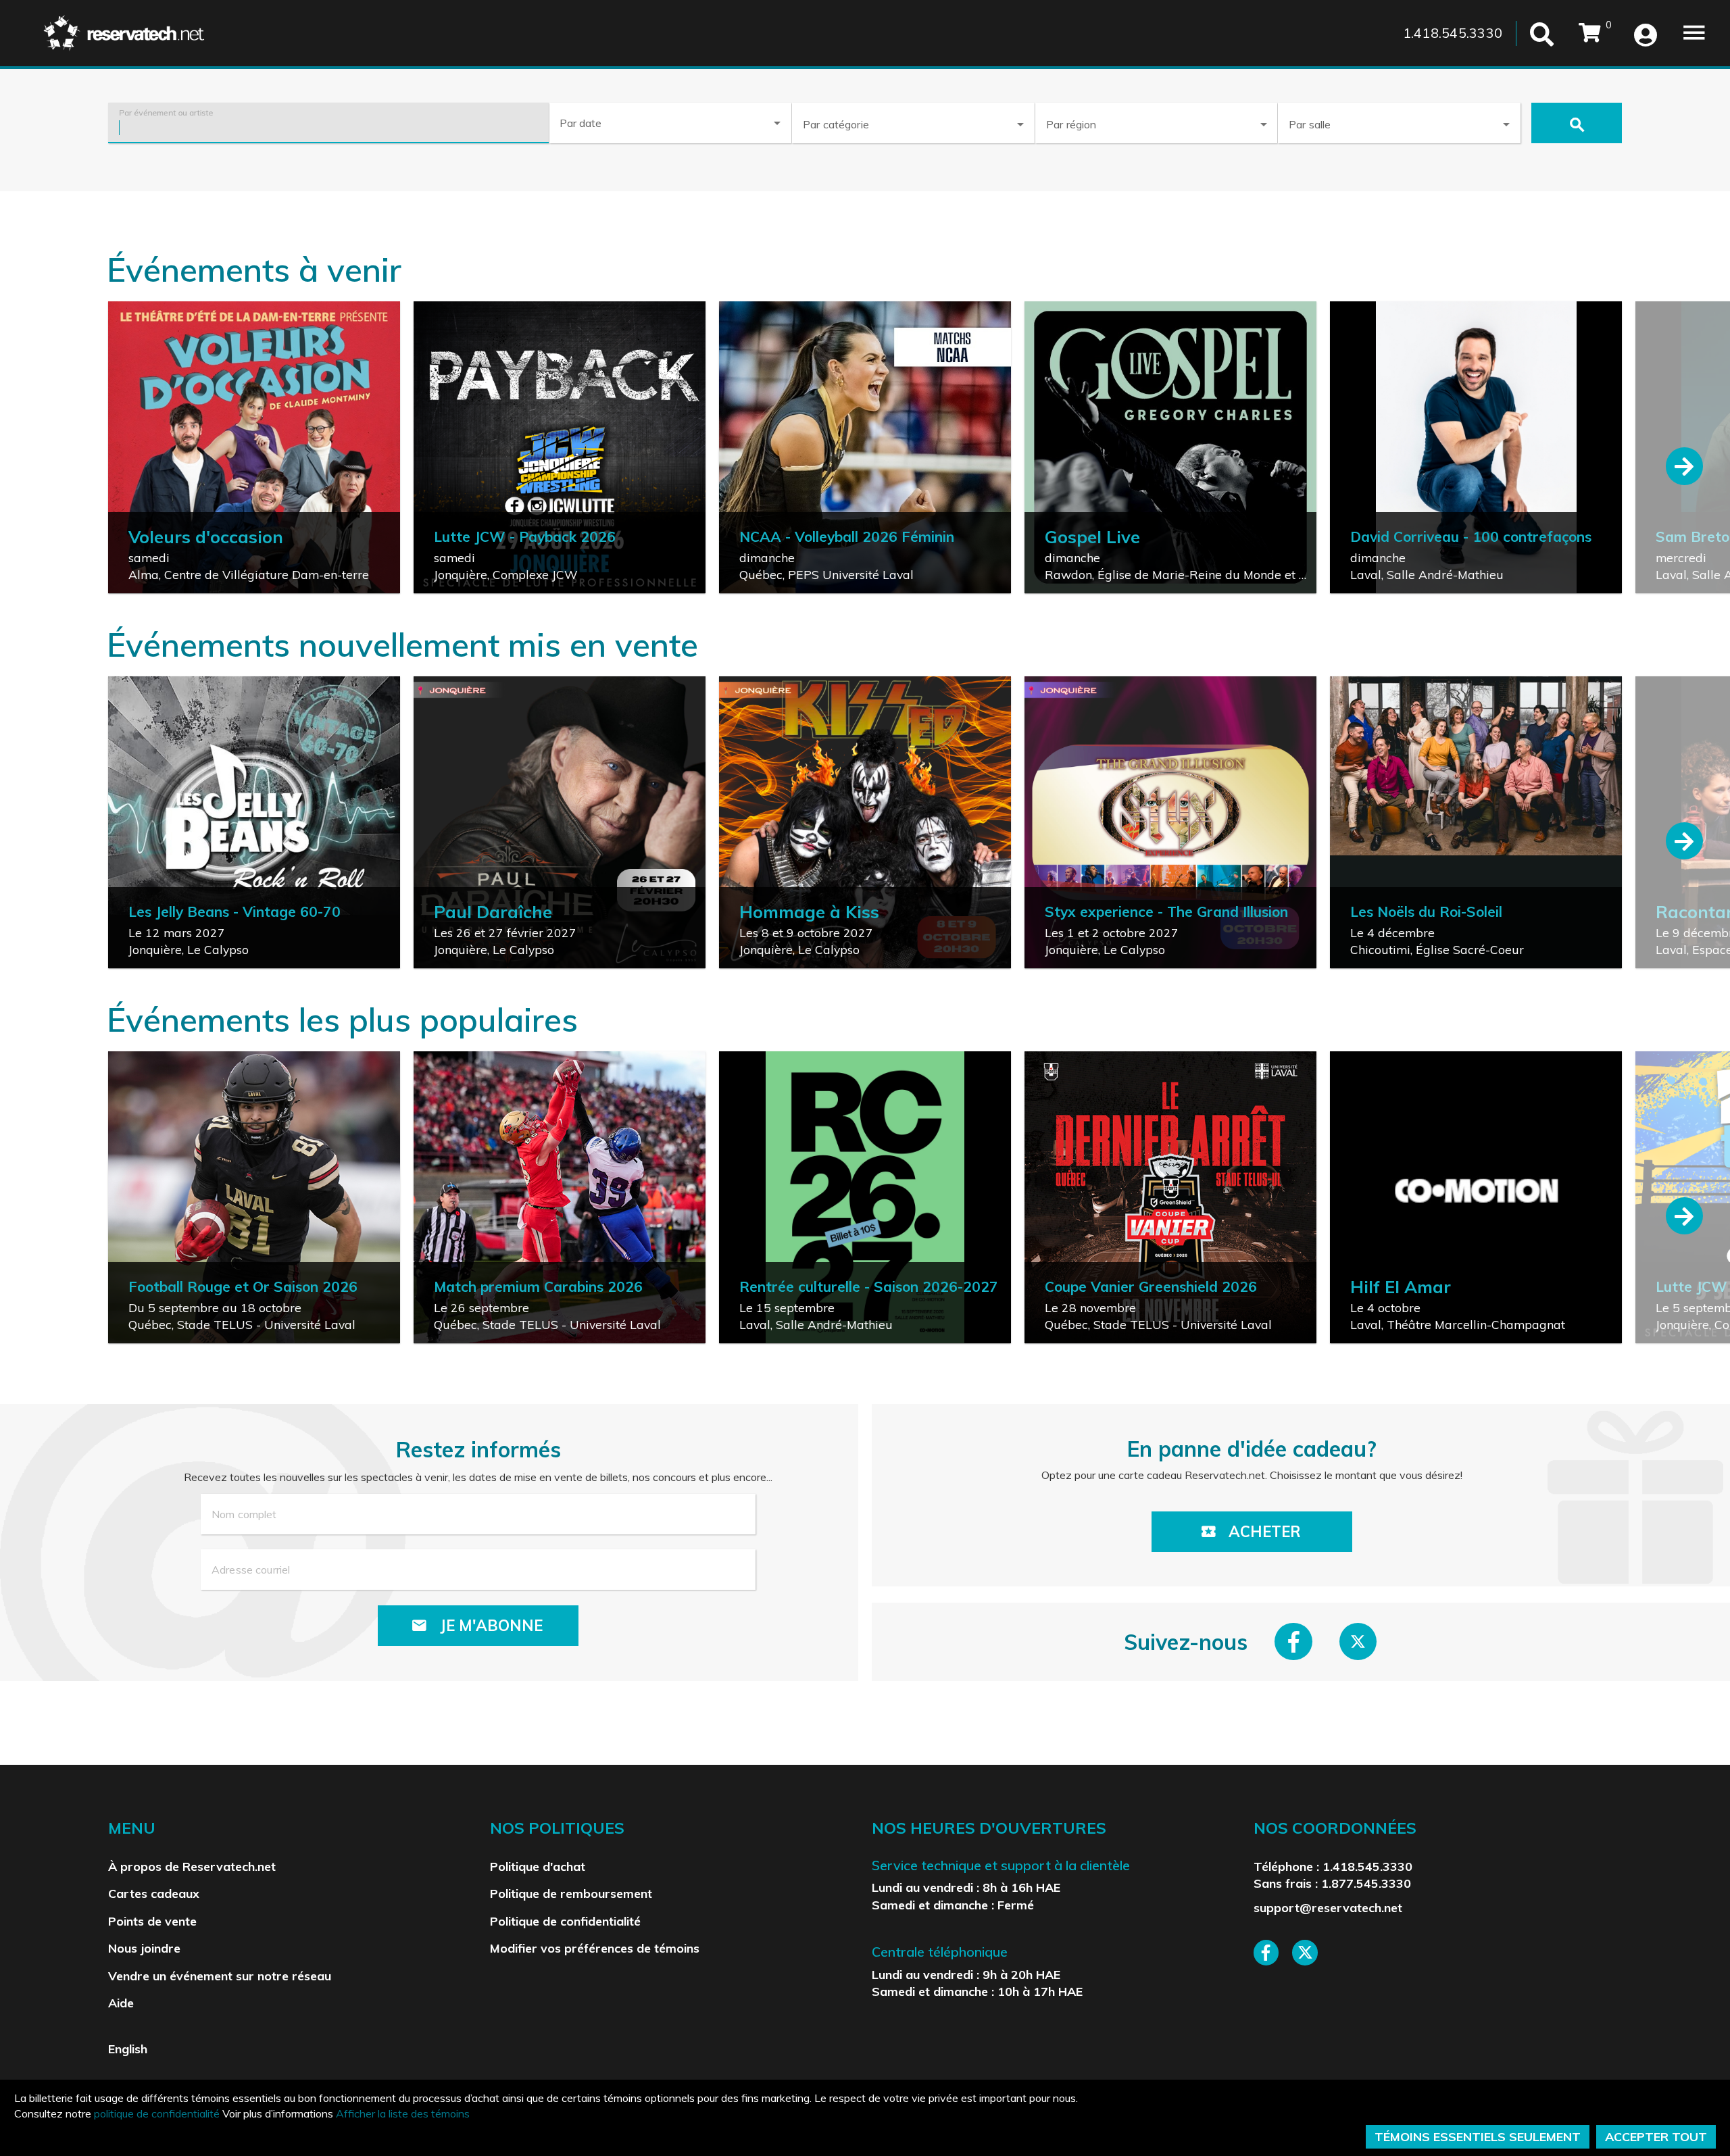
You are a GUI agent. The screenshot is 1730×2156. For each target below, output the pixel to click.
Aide (121, 2003)
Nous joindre (144, 1948)
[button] (913, 122)
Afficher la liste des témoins (403, 2113)
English (128, 2049)
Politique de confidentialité (565, 1921)
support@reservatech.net (1328, 1907)
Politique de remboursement (571, 1893)
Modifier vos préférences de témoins (595, 1948)
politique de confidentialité (157, 2113)
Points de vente (152, 1921)
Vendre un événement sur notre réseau (220, 1976)
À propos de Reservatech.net (192, 1866)
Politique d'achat (538, 1866)
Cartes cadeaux (154, 1893)
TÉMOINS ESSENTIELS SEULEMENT (1478, 2137)
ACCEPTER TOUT (1656, 2137)
